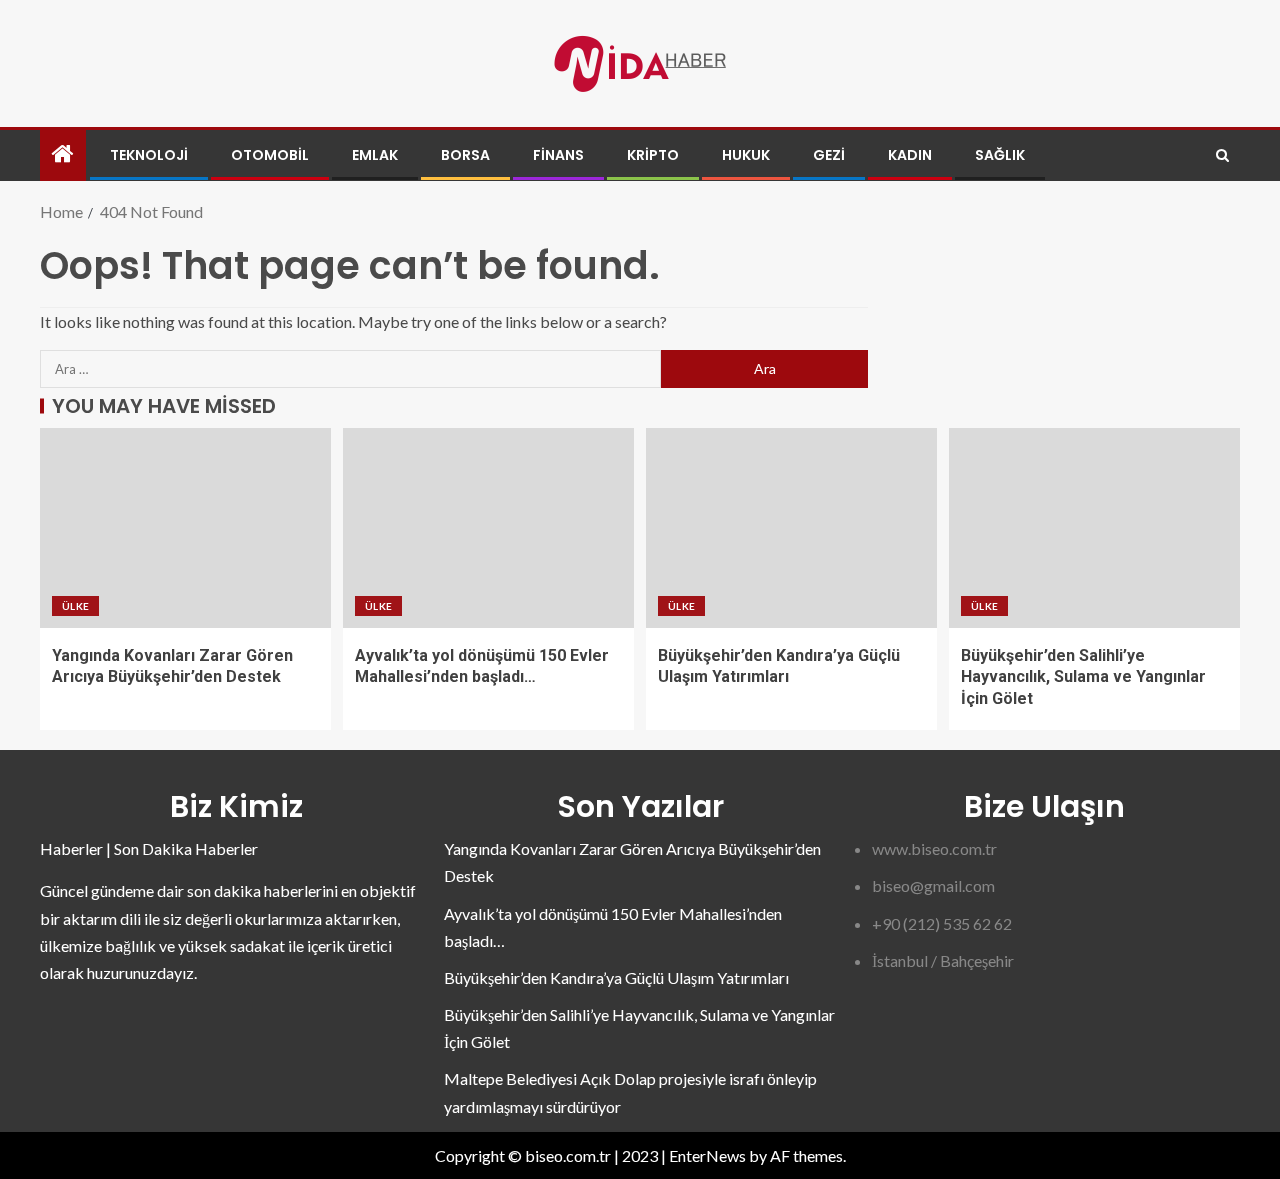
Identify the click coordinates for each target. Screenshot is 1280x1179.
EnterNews (707, 1155)
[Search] (1222, 155)
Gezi (829, 155)
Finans (558, 155)
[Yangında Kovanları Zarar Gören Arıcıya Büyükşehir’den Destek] (185, 528)
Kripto (653, 155)
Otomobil (270, 155)
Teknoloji (149, 155)
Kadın (910, 155)
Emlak (375, 155)
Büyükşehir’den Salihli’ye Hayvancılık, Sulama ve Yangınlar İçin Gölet (1083, 677)
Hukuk (746, 155)
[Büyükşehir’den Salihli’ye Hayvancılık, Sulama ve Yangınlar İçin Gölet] (1094, 528)
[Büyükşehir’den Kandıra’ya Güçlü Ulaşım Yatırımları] (791, 528)
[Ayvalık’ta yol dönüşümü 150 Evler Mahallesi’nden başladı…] (488, 528)
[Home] (63, 154)
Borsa (465, 155)
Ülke (75, 606)
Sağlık (1000, 155)
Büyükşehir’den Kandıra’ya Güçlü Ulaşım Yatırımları (616, 977)
